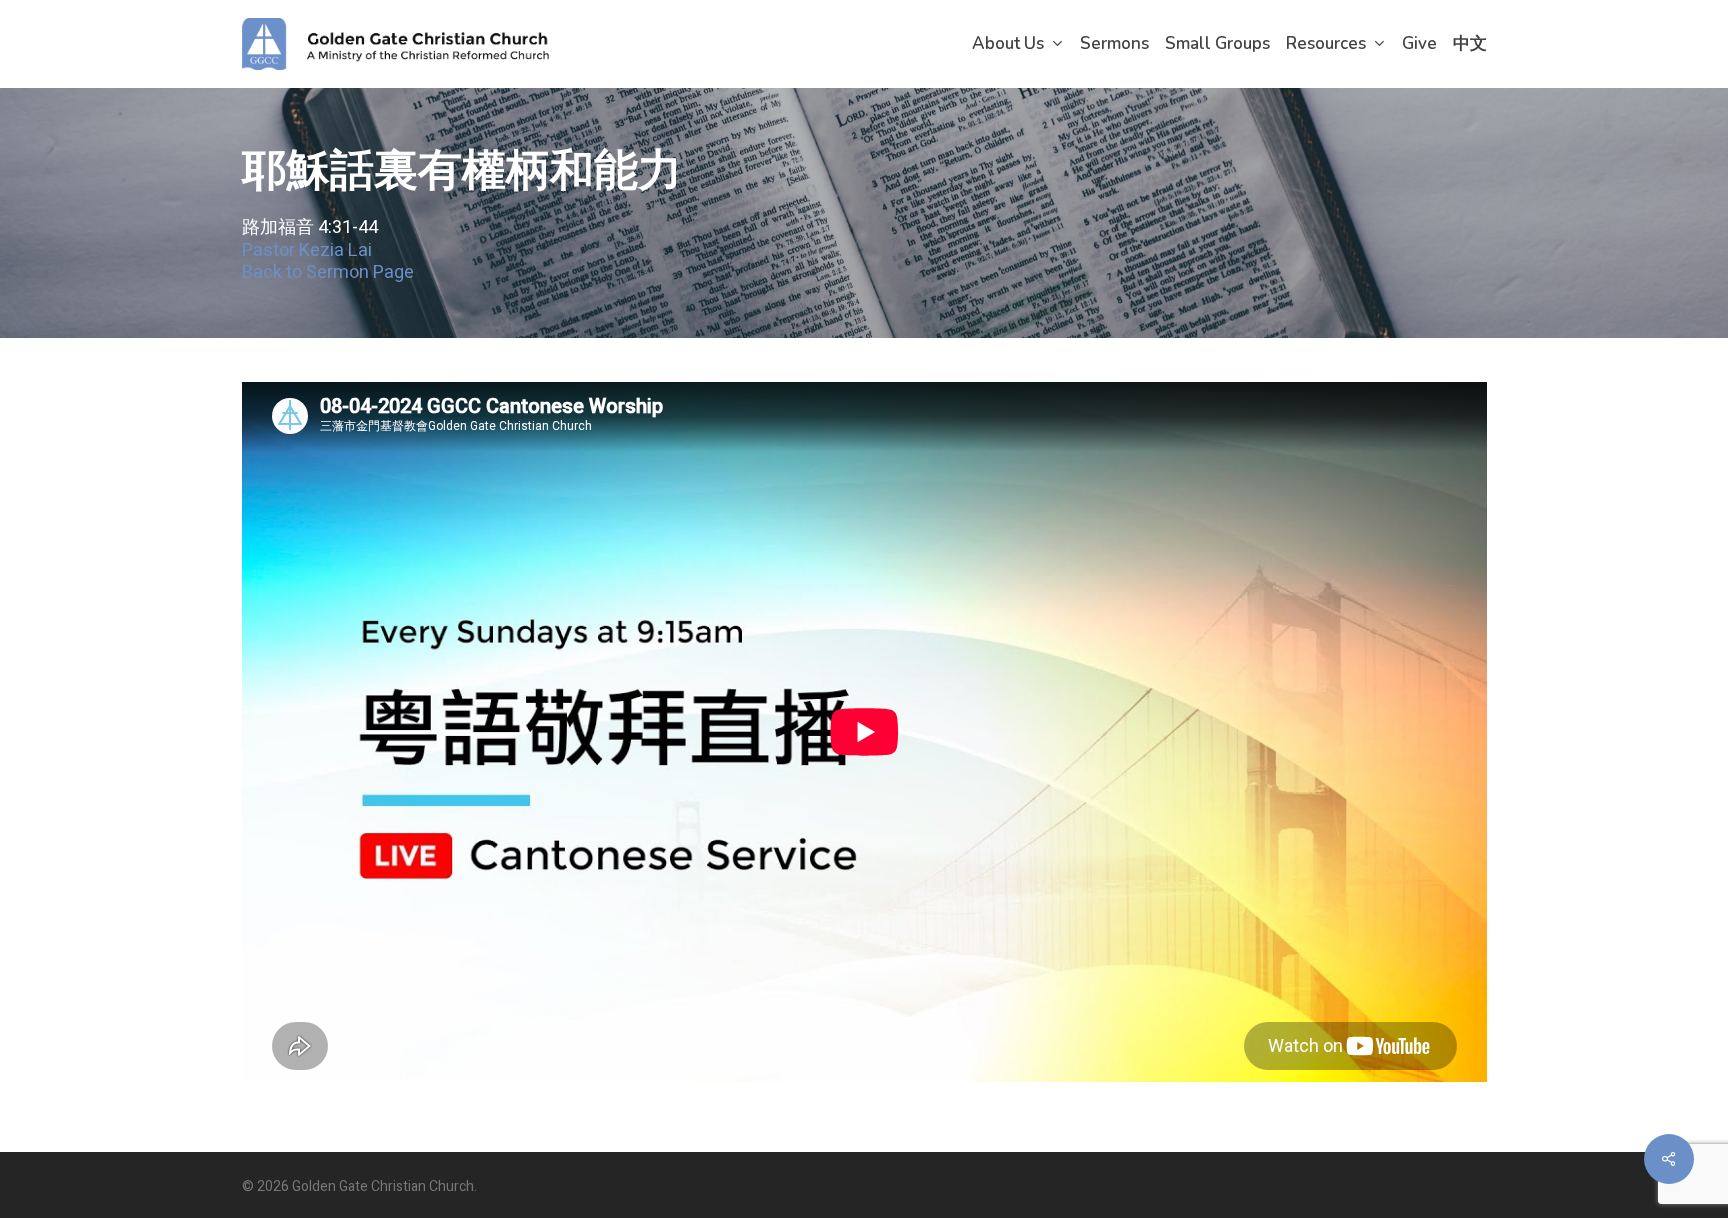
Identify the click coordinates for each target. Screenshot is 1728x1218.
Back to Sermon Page (328, 272)
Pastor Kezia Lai (307, 250)
